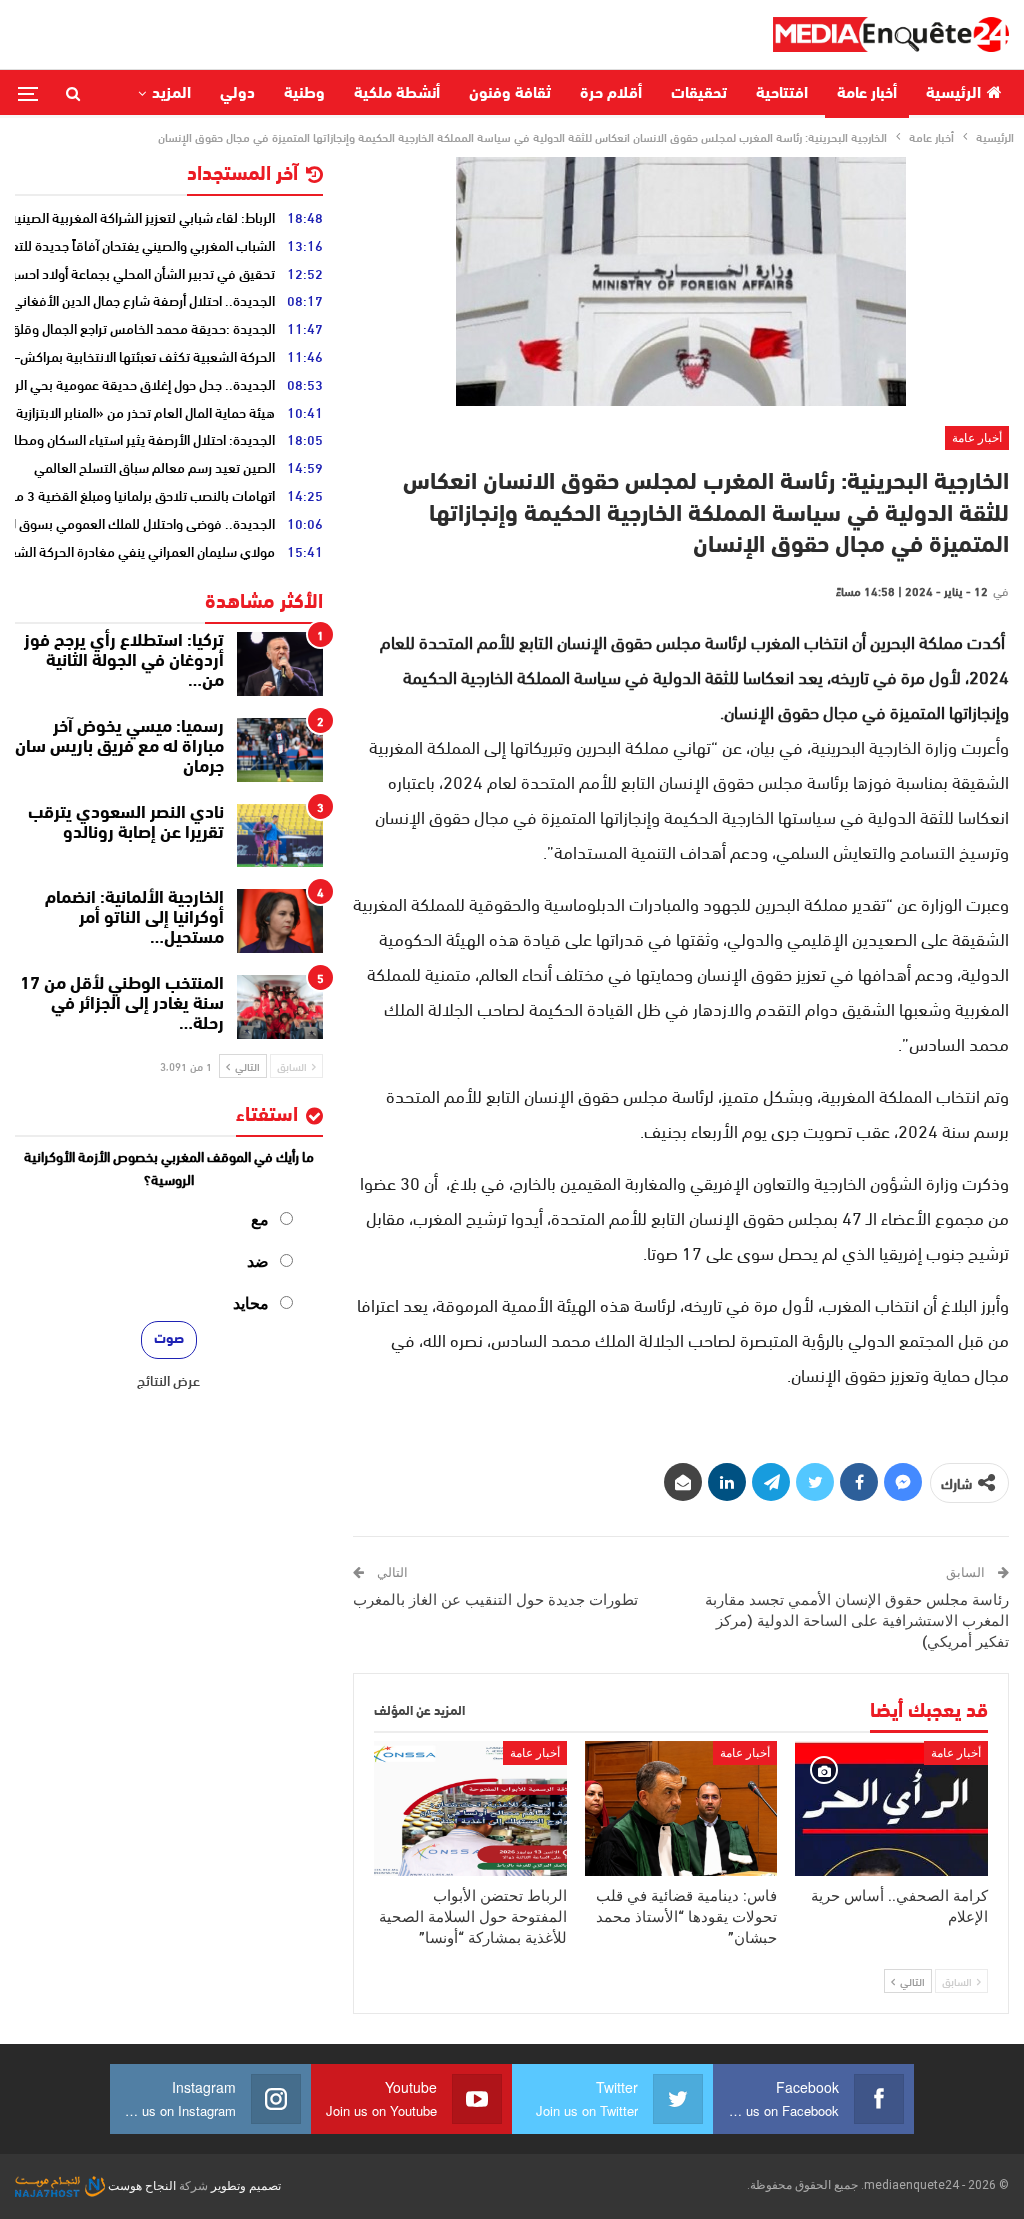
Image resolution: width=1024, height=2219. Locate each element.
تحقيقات (699, 94)
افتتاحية (782, 94)
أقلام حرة (611, 94)
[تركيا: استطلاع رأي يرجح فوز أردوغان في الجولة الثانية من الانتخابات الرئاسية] (280, 664)
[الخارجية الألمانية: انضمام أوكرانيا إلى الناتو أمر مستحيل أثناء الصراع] (280, 921)
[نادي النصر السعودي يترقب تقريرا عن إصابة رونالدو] (280, 836)
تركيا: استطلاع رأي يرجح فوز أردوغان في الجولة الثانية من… (124, 662)
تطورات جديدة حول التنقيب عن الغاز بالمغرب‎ (495, 1600)
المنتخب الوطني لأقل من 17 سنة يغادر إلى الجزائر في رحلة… (122, 1005)
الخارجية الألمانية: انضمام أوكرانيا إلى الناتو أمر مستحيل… (134, 919)
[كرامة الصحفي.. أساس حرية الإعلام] (891, 1808)
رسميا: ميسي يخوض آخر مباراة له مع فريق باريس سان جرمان (119, 748)
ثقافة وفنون (510, 94)
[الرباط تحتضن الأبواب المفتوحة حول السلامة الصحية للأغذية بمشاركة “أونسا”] (470, 1808)
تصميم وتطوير (246, 2186)
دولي (237, 94)
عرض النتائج (168, 1380)
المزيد (171, 94)
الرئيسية (953, 94)
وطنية (304, 94)
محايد (251, 1303)
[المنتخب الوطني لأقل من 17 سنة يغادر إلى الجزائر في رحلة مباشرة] (280, 1007)
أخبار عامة (867, 94)
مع (260, 1219)
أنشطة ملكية (397, 94)
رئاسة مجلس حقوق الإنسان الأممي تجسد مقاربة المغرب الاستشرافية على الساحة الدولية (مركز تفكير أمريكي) (857, 1621)
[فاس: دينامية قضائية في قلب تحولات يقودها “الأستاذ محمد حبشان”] (681, 1808)
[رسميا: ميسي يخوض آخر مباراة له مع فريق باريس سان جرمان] (280, 750)
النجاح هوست (140, 2186)
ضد (258, 1261)
